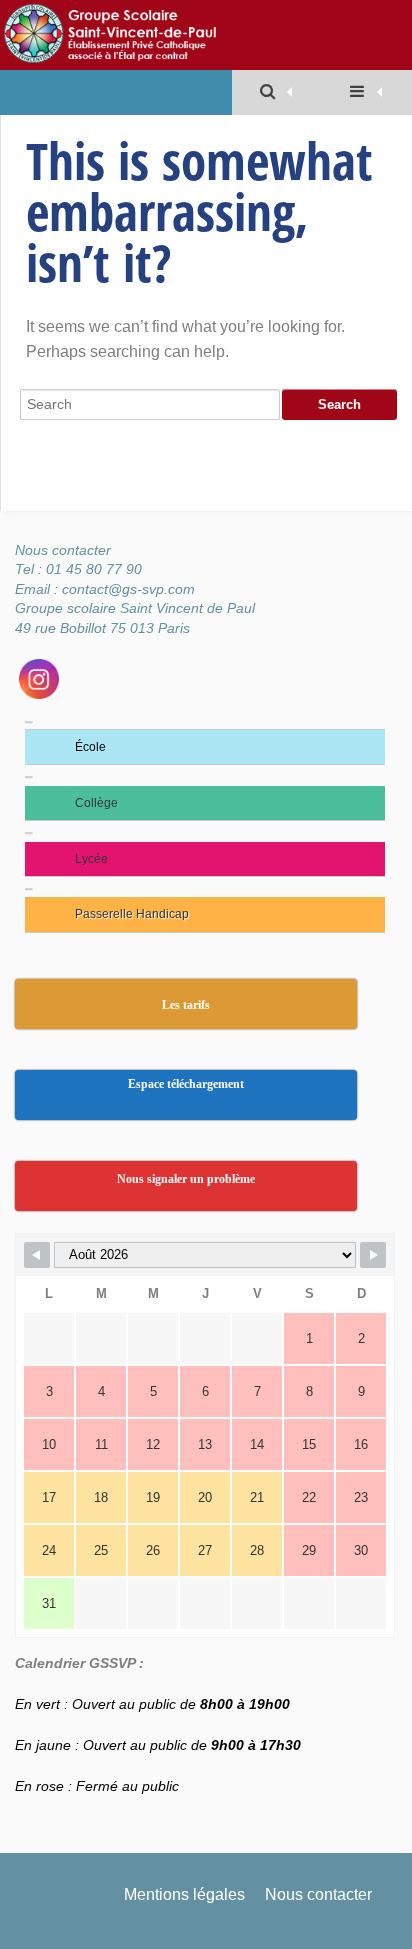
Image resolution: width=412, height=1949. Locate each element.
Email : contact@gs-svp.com (105, 589)
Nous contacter (65, 550)
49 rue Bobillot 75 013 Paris (102, 628)
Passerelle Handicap (132, 914)
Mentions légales (184, 1894)
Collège (96, 803)
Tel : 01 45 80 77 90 (78, 569)
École (90, 747)
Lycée (91, 859)
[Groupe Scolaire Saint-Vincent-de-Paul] (192, 35)
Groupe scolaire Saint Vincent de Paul (135, 608)
